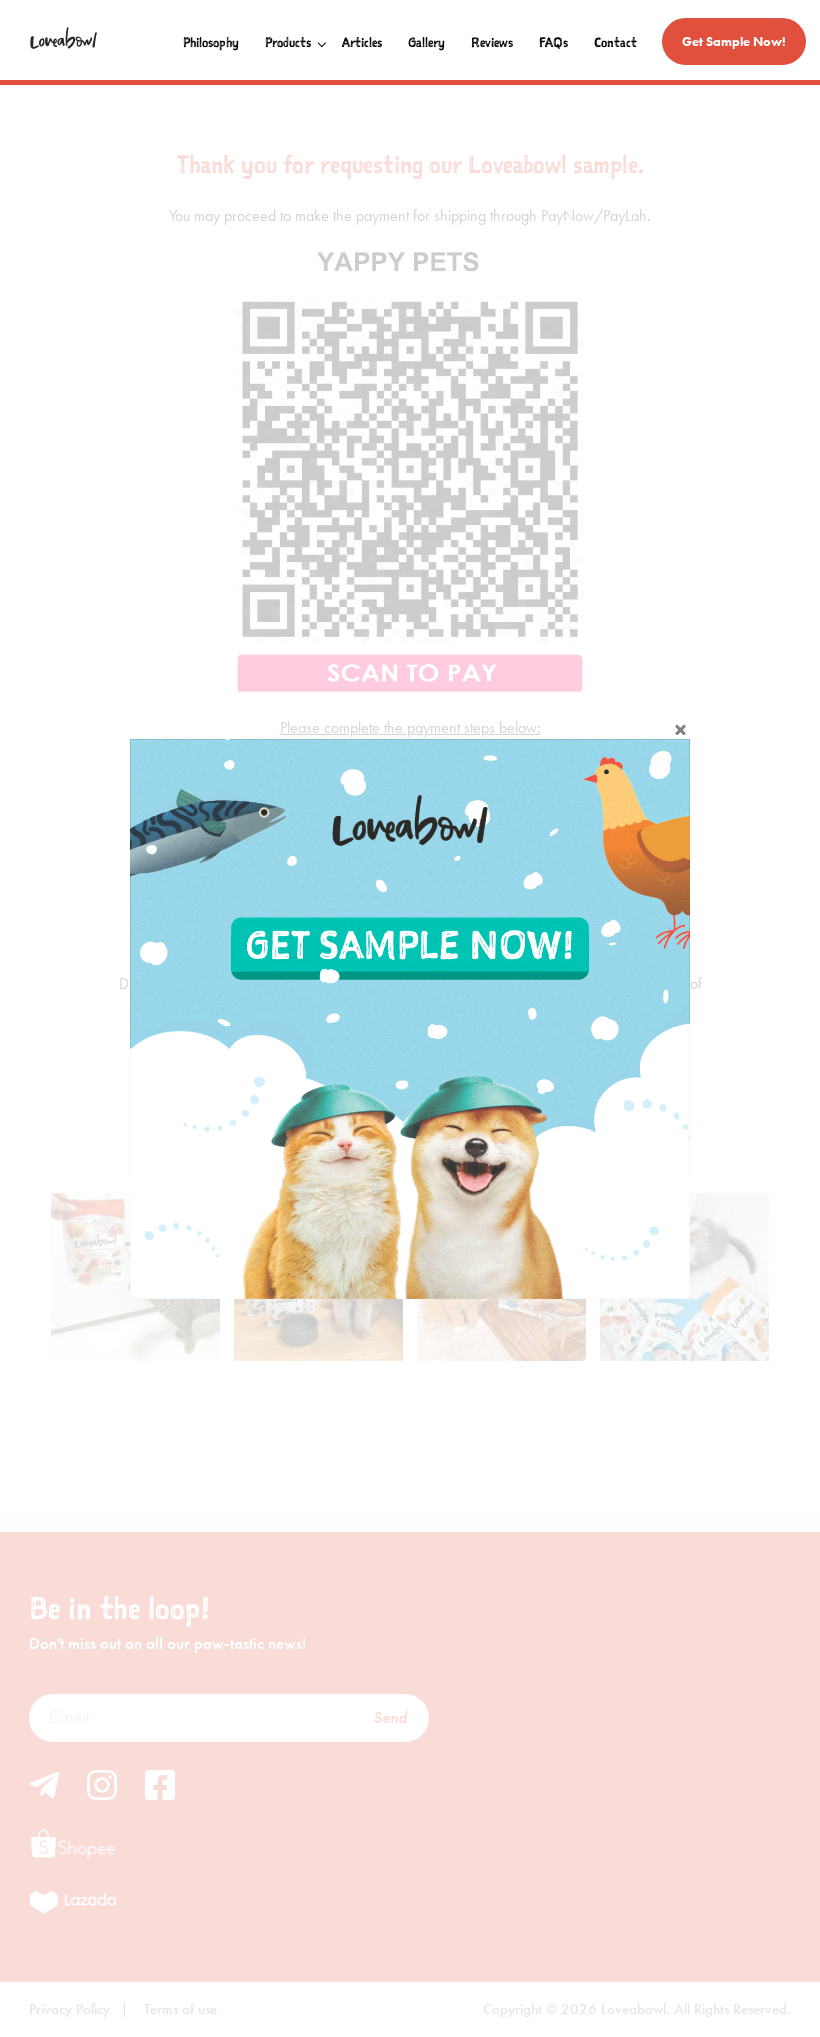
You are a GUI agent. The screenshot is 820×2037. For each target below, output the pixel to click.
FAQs (553, 42)
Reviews (492, 42)
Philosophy (211, 42)
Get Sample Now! (734, 41)
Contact (615, 42)
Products (288, 42)
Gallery (426, 42)
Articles (362, 42)
